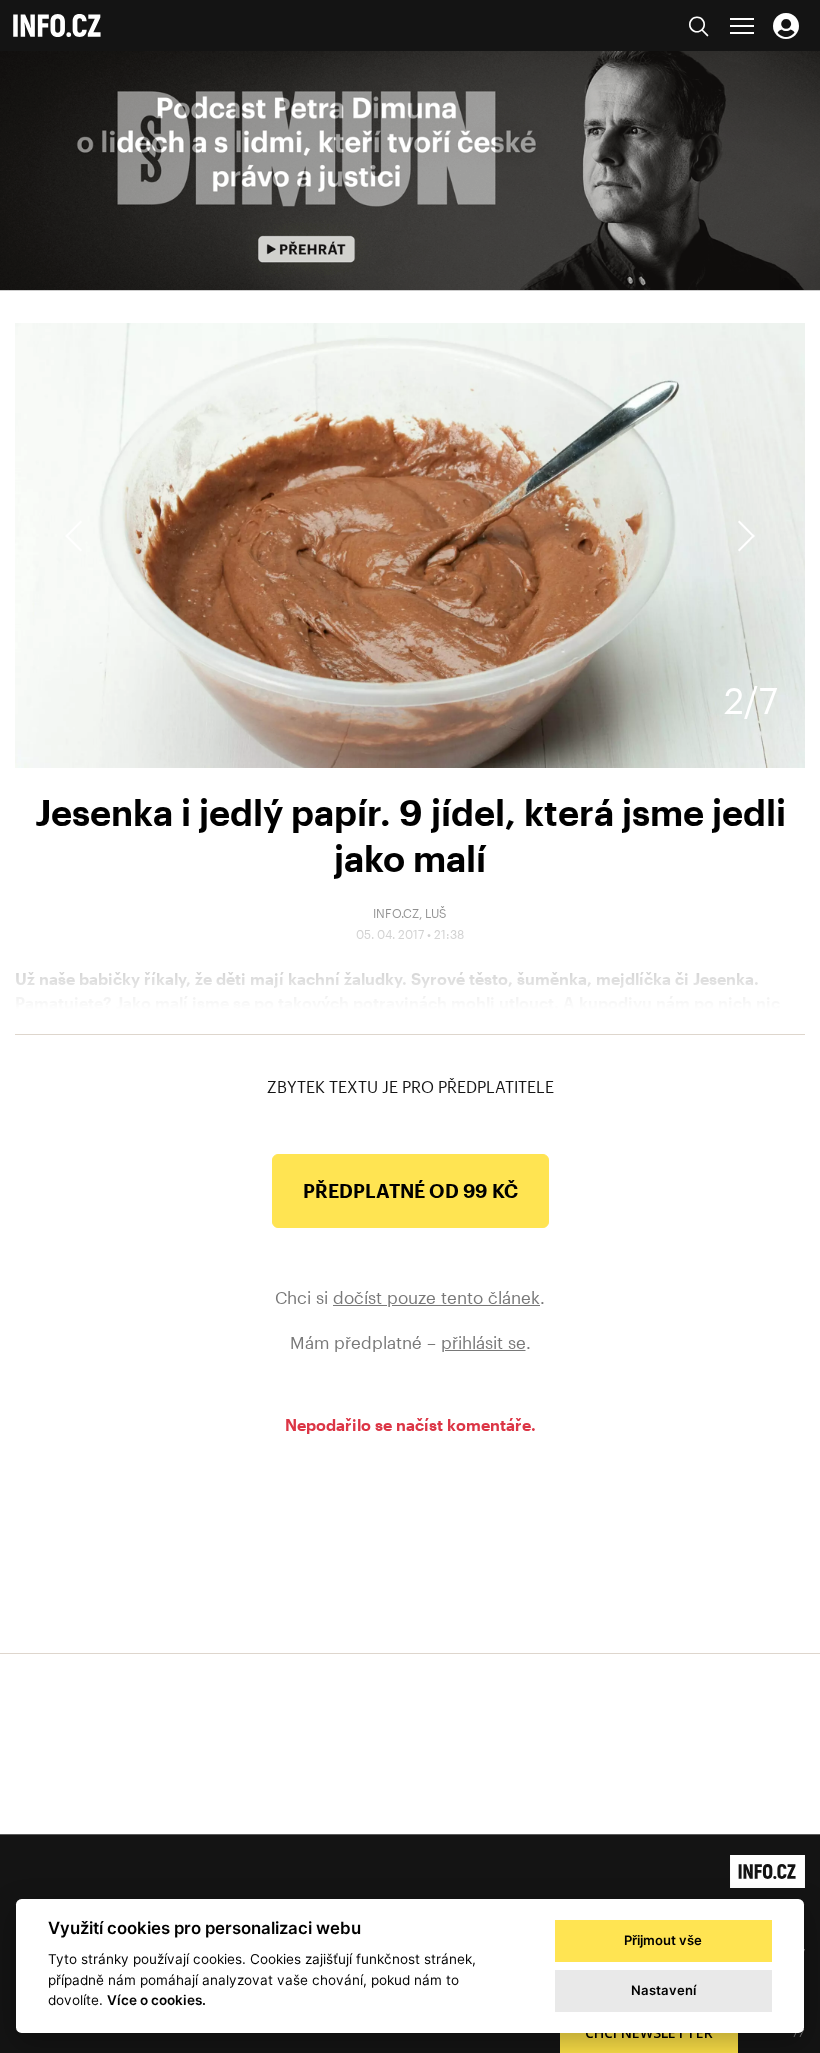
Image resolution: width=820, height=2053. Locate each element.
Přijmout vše (663, 1940)
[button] (743, 536)
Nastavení (663, 1990)
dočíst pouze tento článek (436, 1297)
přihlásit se (483, 1342)
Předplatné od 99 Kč (410, 1190)
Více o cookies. (156, 2000)
